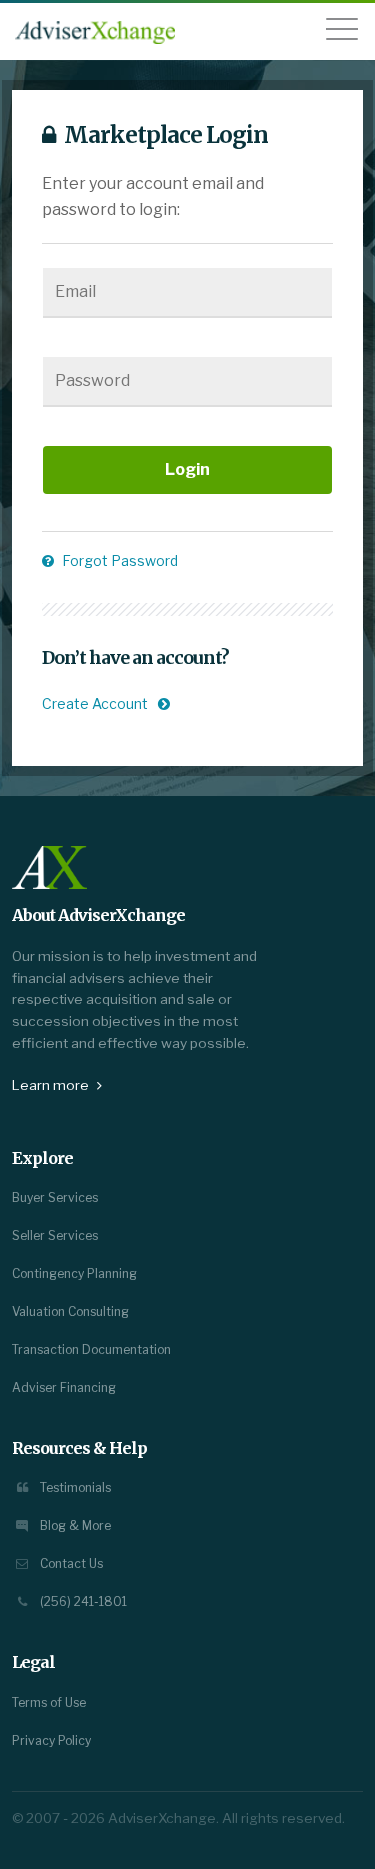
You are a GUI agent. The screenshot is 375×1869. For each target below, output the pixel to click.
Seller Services (55, 1235)
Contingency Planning (74, 1273)
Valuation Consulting (70, 1311)
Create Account (95, 703)
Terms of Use (49, 1702)
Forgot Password (118, 560)
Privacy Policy (51, 1740)
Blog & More (74, 1525)
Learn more (52, 1085)
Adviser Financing (64, 1387)
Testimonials (74, 1487)
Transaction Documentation (91, 1349)
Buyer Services (55, 1197)
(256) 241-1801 (82, 1601)
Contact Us (70, 1563)
